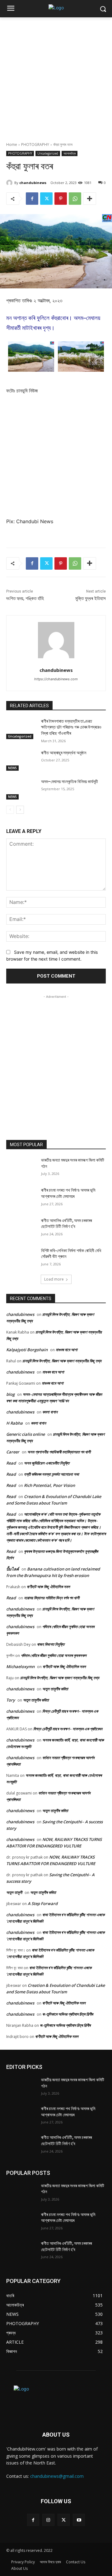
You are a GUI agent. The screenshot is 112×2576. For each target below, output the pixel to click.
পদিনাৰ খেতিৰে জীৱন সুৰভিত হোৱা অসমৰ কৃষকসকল (54, 1655)
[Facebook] (32, 199)
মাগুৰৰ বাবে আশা (67, 1350)
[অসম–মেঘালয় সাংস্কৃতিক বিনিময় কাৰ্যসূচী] (21, 789)
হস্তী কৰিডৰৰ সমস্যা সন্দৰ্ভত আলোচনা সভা (51, 1474)
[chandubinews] (10, 183)
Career (13, 1452)
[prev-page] (10, 810)
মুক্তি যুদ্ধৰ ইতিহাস (91, 598)
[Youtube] (79, 2520)
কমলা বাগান (50, 1412)
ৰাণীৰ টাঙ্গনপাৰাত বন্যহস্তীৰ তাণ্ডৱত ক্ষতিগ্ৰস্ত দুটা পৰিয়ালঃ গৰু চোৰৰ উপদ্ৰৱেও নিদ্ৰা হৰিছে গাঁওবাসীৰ (71, 727)
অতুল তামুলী (14, 1892)
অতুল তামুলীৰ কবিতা (55, 1689)
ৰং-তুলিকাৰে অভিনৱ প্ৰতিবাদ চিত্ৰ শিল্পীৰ (68, 2014)
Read (11, 1463)
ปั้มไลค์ (13, 1569)
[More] (90, 199)
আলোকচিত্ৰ (70, 153)
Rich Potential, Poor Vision (49, 1485)
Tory (11, 1700)
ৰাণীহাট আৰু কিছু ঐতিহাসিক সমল (48, 1587)
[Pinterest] (61, 199)
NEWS (12, 768)
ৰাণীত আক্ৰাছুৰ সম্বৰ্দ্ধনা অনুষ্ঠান (64, 753)
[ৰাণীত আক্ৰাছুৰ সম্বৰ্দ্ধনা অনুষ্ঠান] (21, 760)
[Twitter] (46, 199)
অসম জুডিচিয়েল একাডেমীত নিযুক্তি (47, 1463)
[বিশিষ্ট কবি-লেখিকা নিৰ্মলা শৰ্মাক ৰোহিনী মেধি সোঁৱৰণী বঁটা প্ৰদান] (21, 1258)
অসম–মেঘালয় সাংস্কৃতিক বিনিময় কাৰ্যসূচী (70, 782)
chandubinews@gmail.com (57, 2476)
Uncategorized (48, 153)
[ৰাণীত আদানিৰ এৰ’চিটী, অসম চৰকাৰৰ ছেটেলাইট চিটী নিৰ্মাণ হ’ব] (21, 1228)
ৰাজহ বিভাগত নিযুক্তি (51, 1644)
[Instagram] (48, 2520)
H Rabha (14, 1423)
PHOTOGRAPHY (35, 145)
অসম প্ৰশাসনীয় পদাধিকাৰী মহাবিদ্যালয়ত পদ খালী (59, 1452)
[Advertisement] (56, 76)
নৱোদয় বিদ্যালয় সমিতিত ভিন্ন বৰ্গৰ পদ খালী (52, 1598)
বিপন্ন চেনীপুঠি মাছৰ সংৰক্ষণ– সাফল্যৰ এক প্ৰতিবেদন (68, 1729)
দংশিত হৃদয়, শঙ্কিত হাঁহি (25, 598)
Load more (54, 1279)
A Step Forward (43, 1904)
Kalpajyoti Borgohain (27, 1350)
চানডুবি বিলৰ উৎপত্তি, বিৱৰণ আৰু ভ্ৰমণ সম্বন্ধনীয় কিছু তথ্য (62, 1361)
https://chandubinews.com (56, 679)
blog (10, 1394)
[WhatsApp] (75, 199)
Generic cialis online (26, 1434)
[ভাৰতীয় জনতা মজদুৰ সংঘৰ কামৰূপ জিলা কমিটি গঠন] (21, 1168)
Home (12, 145)
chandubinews (33, 183)
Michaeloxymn (20, 1667)
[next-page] (20, 810)
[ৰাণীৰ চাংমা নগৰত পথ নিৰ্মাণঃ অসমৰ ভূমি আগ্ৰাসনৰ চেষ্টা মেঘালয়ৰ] (21, 1198)
